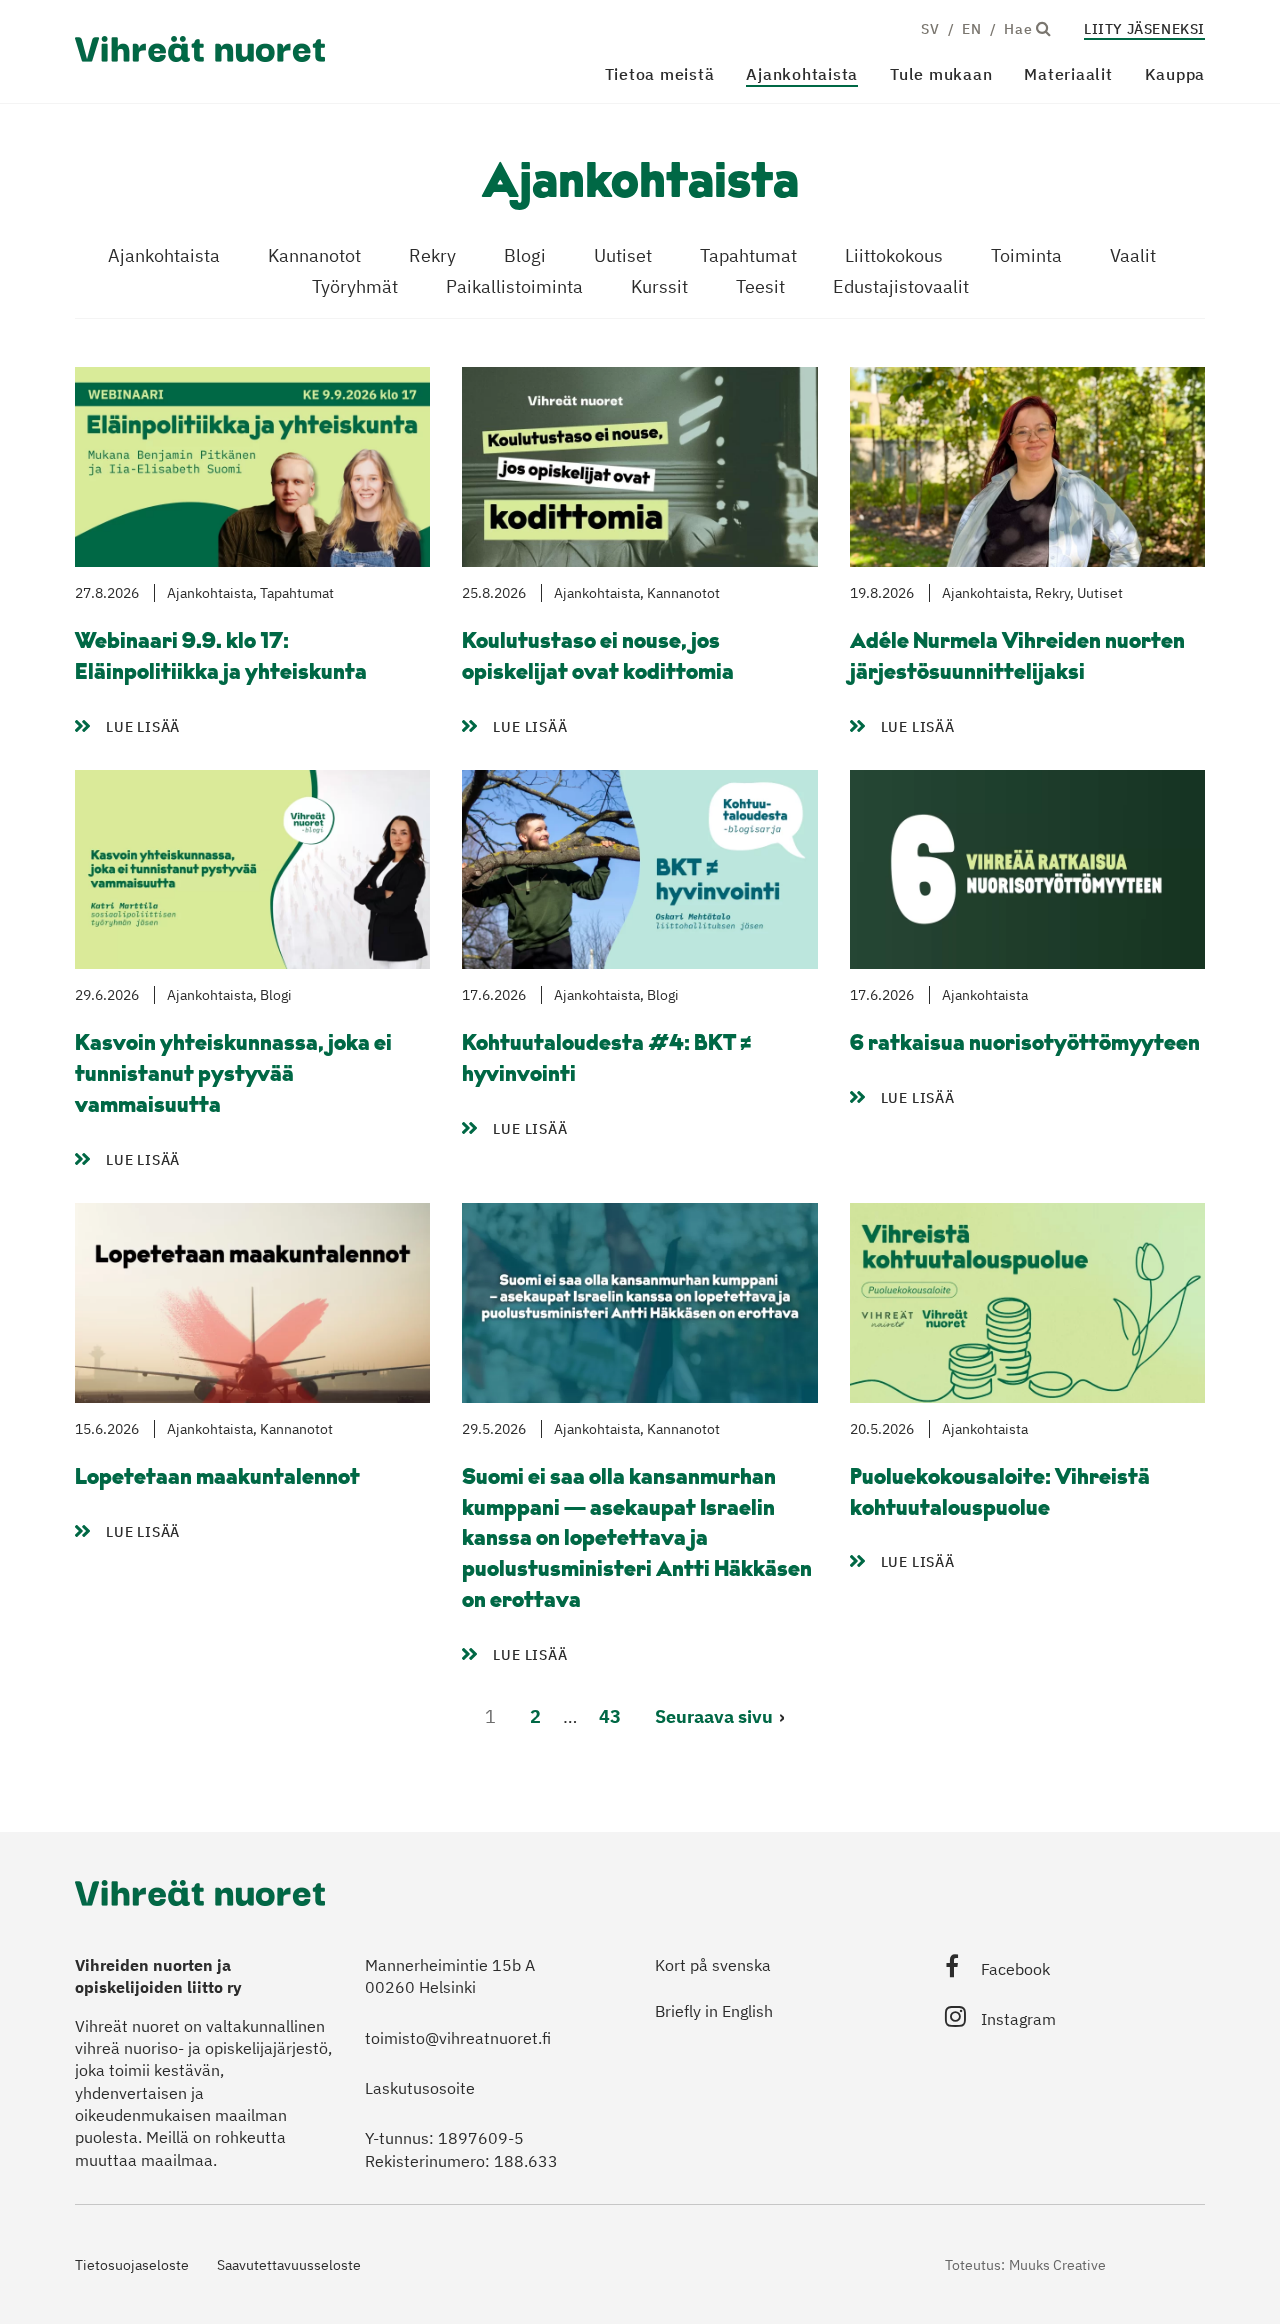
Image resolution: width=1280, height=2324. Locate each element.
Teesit (760, 286)
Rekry (432, 255)
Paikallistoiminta (514, 286)
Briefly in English (714, 2011)
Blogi (525, 255)
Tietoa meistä (660, 74)
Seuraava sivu (714, 1716)
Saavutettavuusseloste (289, 2265)
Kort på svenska (713, 1965)
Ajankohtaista (802, 74)
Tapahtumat (748, 255)
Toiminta (1026, 255)
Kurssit (659, 286)
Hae (1020, 29)
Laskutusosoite (420, 2088)
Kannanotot (314, 255)
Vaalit (1133, 255)
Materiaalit (1068, 74)
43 (610, 1716)
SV (930, 29)
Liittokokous (894, 255)
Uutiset (623, 255)
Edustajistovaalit (901, 286)
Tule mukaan (941, 74)
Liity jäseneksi (1144, 29)
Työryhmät (355, 286)
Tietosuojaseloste (132, 2265)
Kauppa (1175, 74)
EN (971, 29)
